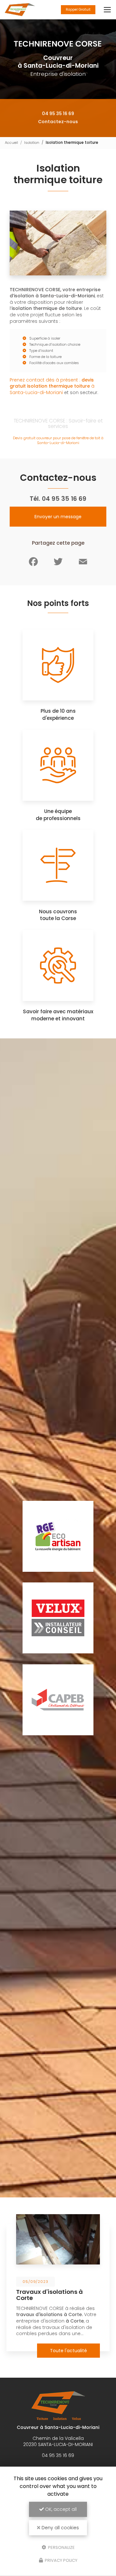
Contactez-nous (58, 122)
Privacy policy (61, 2560)
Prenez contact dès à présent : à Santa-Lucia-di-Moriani (52, 386)
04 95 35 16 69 (58, 114)
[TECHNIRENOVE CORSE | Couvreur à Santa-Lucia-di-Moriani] (20, 10)
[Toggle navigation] (107, 10)
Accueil (11, 143)
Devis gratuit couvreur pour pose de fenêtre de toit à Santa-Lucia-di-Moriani (58, 440)
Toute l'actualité (68, 2351)
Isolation (32, 143)
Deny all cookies (60, 2528)
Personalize (61, 2547)
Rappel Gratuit (78, 10)
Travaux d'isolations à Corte (49, 2295)
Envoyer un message (58, 517)
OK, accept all (60, 2509)
